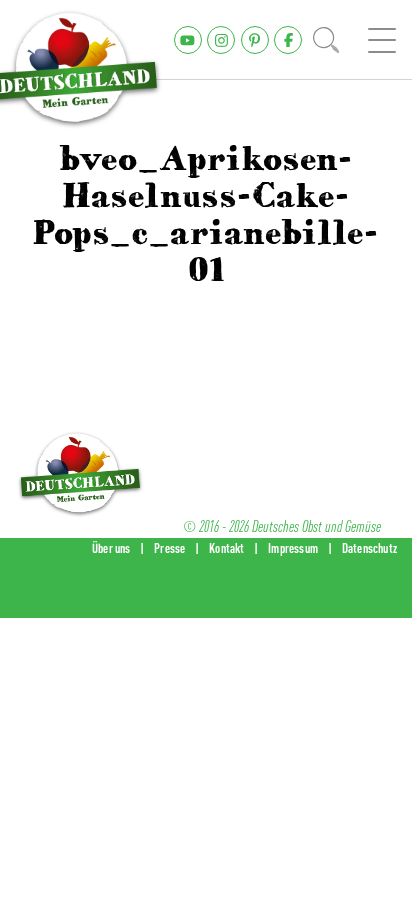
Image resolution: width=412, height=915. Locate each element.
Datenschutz (369, 548)
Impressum (293, 548)
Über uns (111, 548)
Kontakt (226, 548)
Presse (169, 548)
